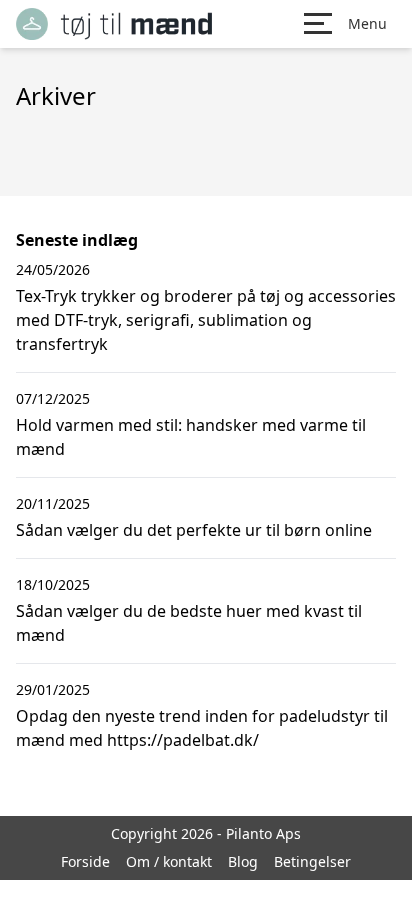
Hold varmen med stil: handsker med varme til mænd (191, 437)
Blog (243, 861)
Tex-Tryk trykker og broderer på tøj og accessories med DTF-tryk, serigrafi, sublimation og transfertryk (206, 320)
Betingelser (312, 861)
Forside (85, 861)
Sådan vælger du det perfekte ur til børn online (194, 530)
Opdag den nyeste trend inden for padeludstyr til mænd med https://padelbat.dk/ (202, 728)
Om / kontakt (169, 861)
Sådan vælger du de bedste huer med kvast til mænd (189, 623)
